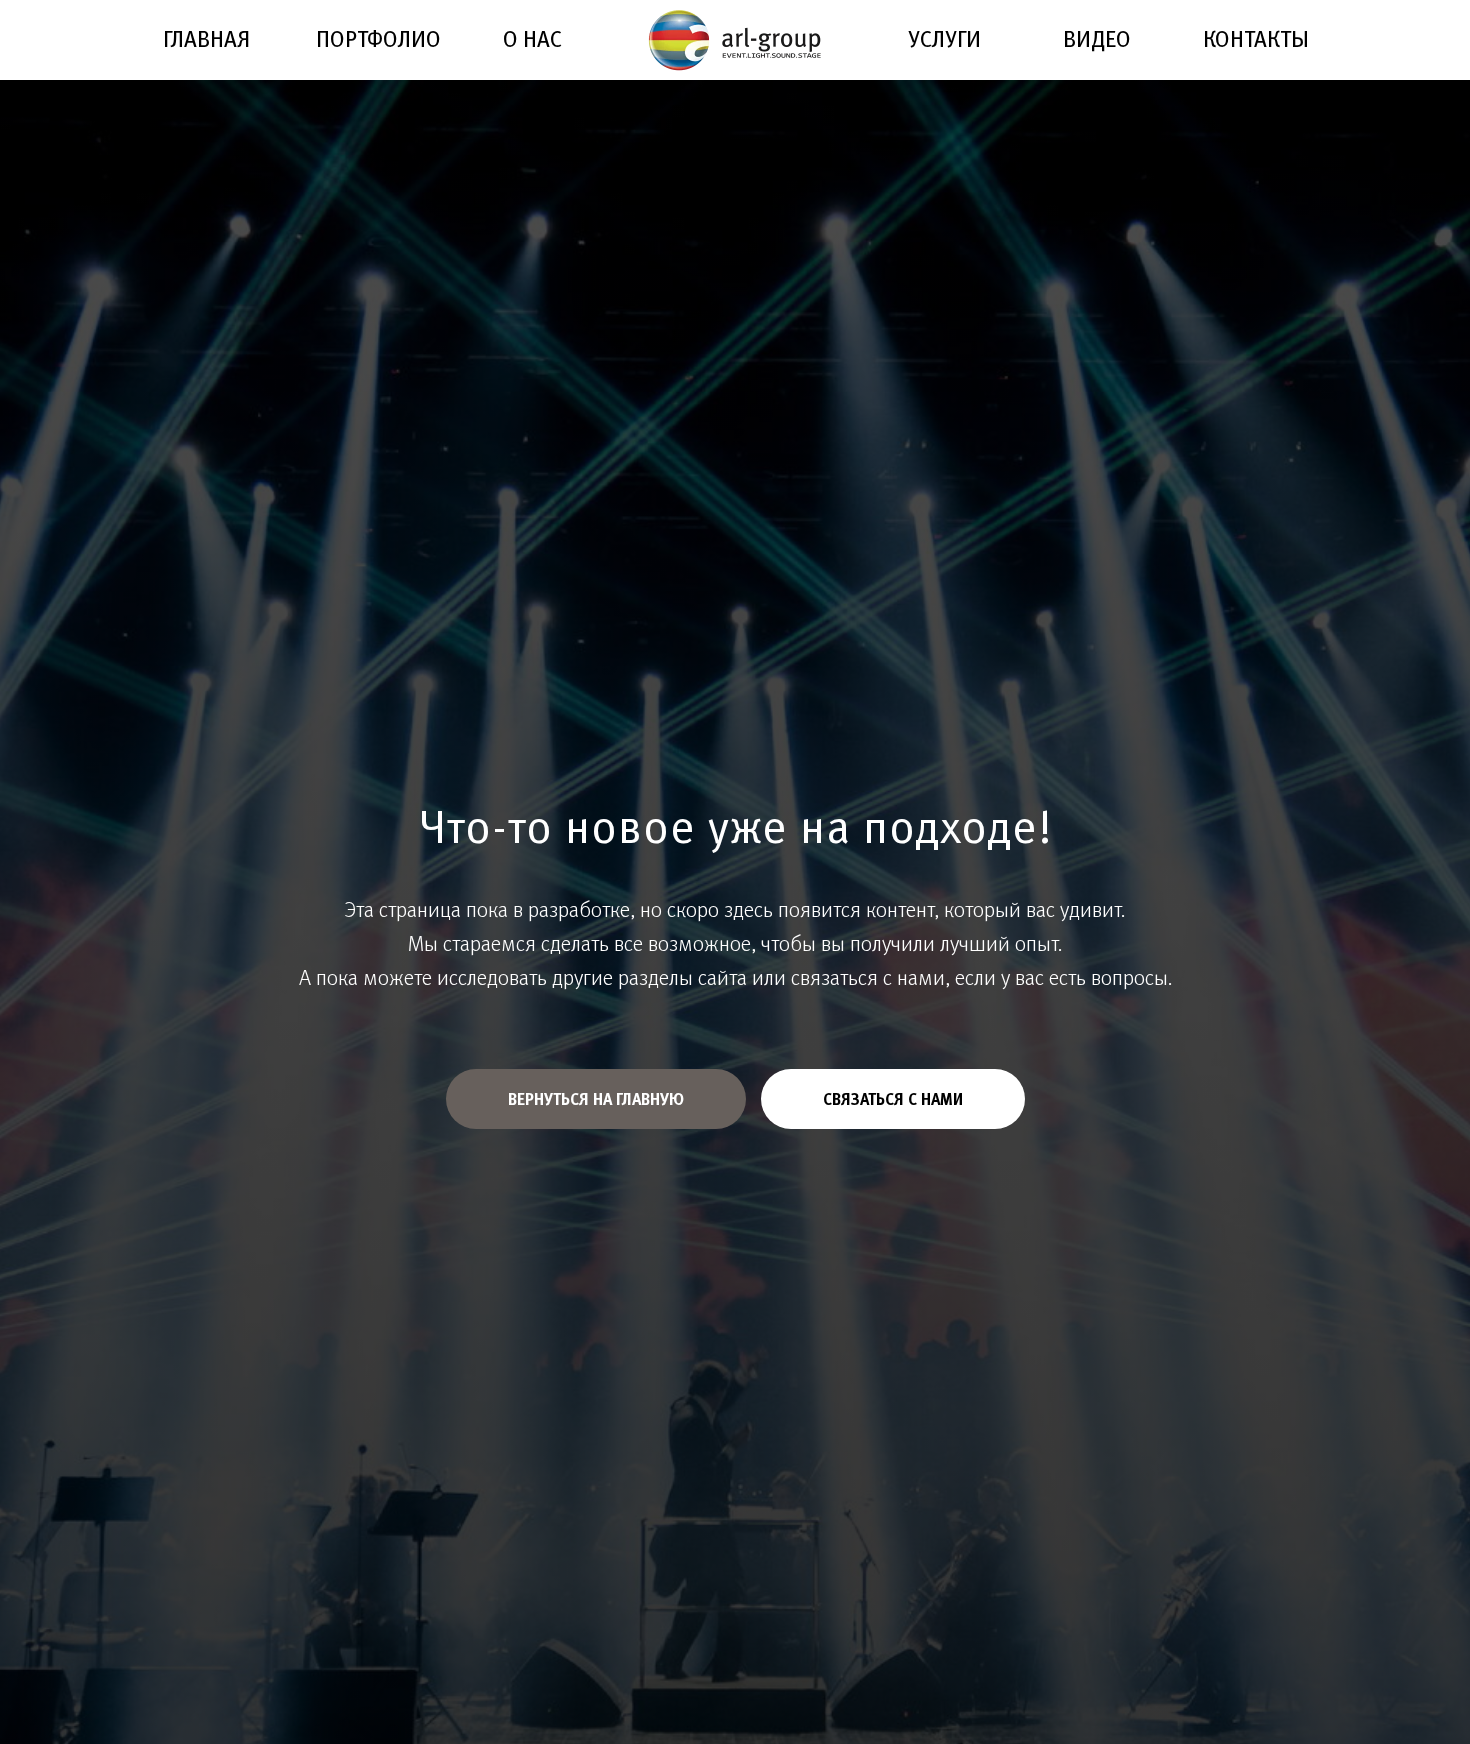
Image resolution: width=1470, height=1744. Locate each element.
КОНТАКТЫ (1256, 38)
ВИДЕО (1097, 38)
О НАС (532, 38)
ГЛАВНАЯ (206, 38)
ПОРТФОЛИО (378, 38)
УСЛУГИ (944, 38)
